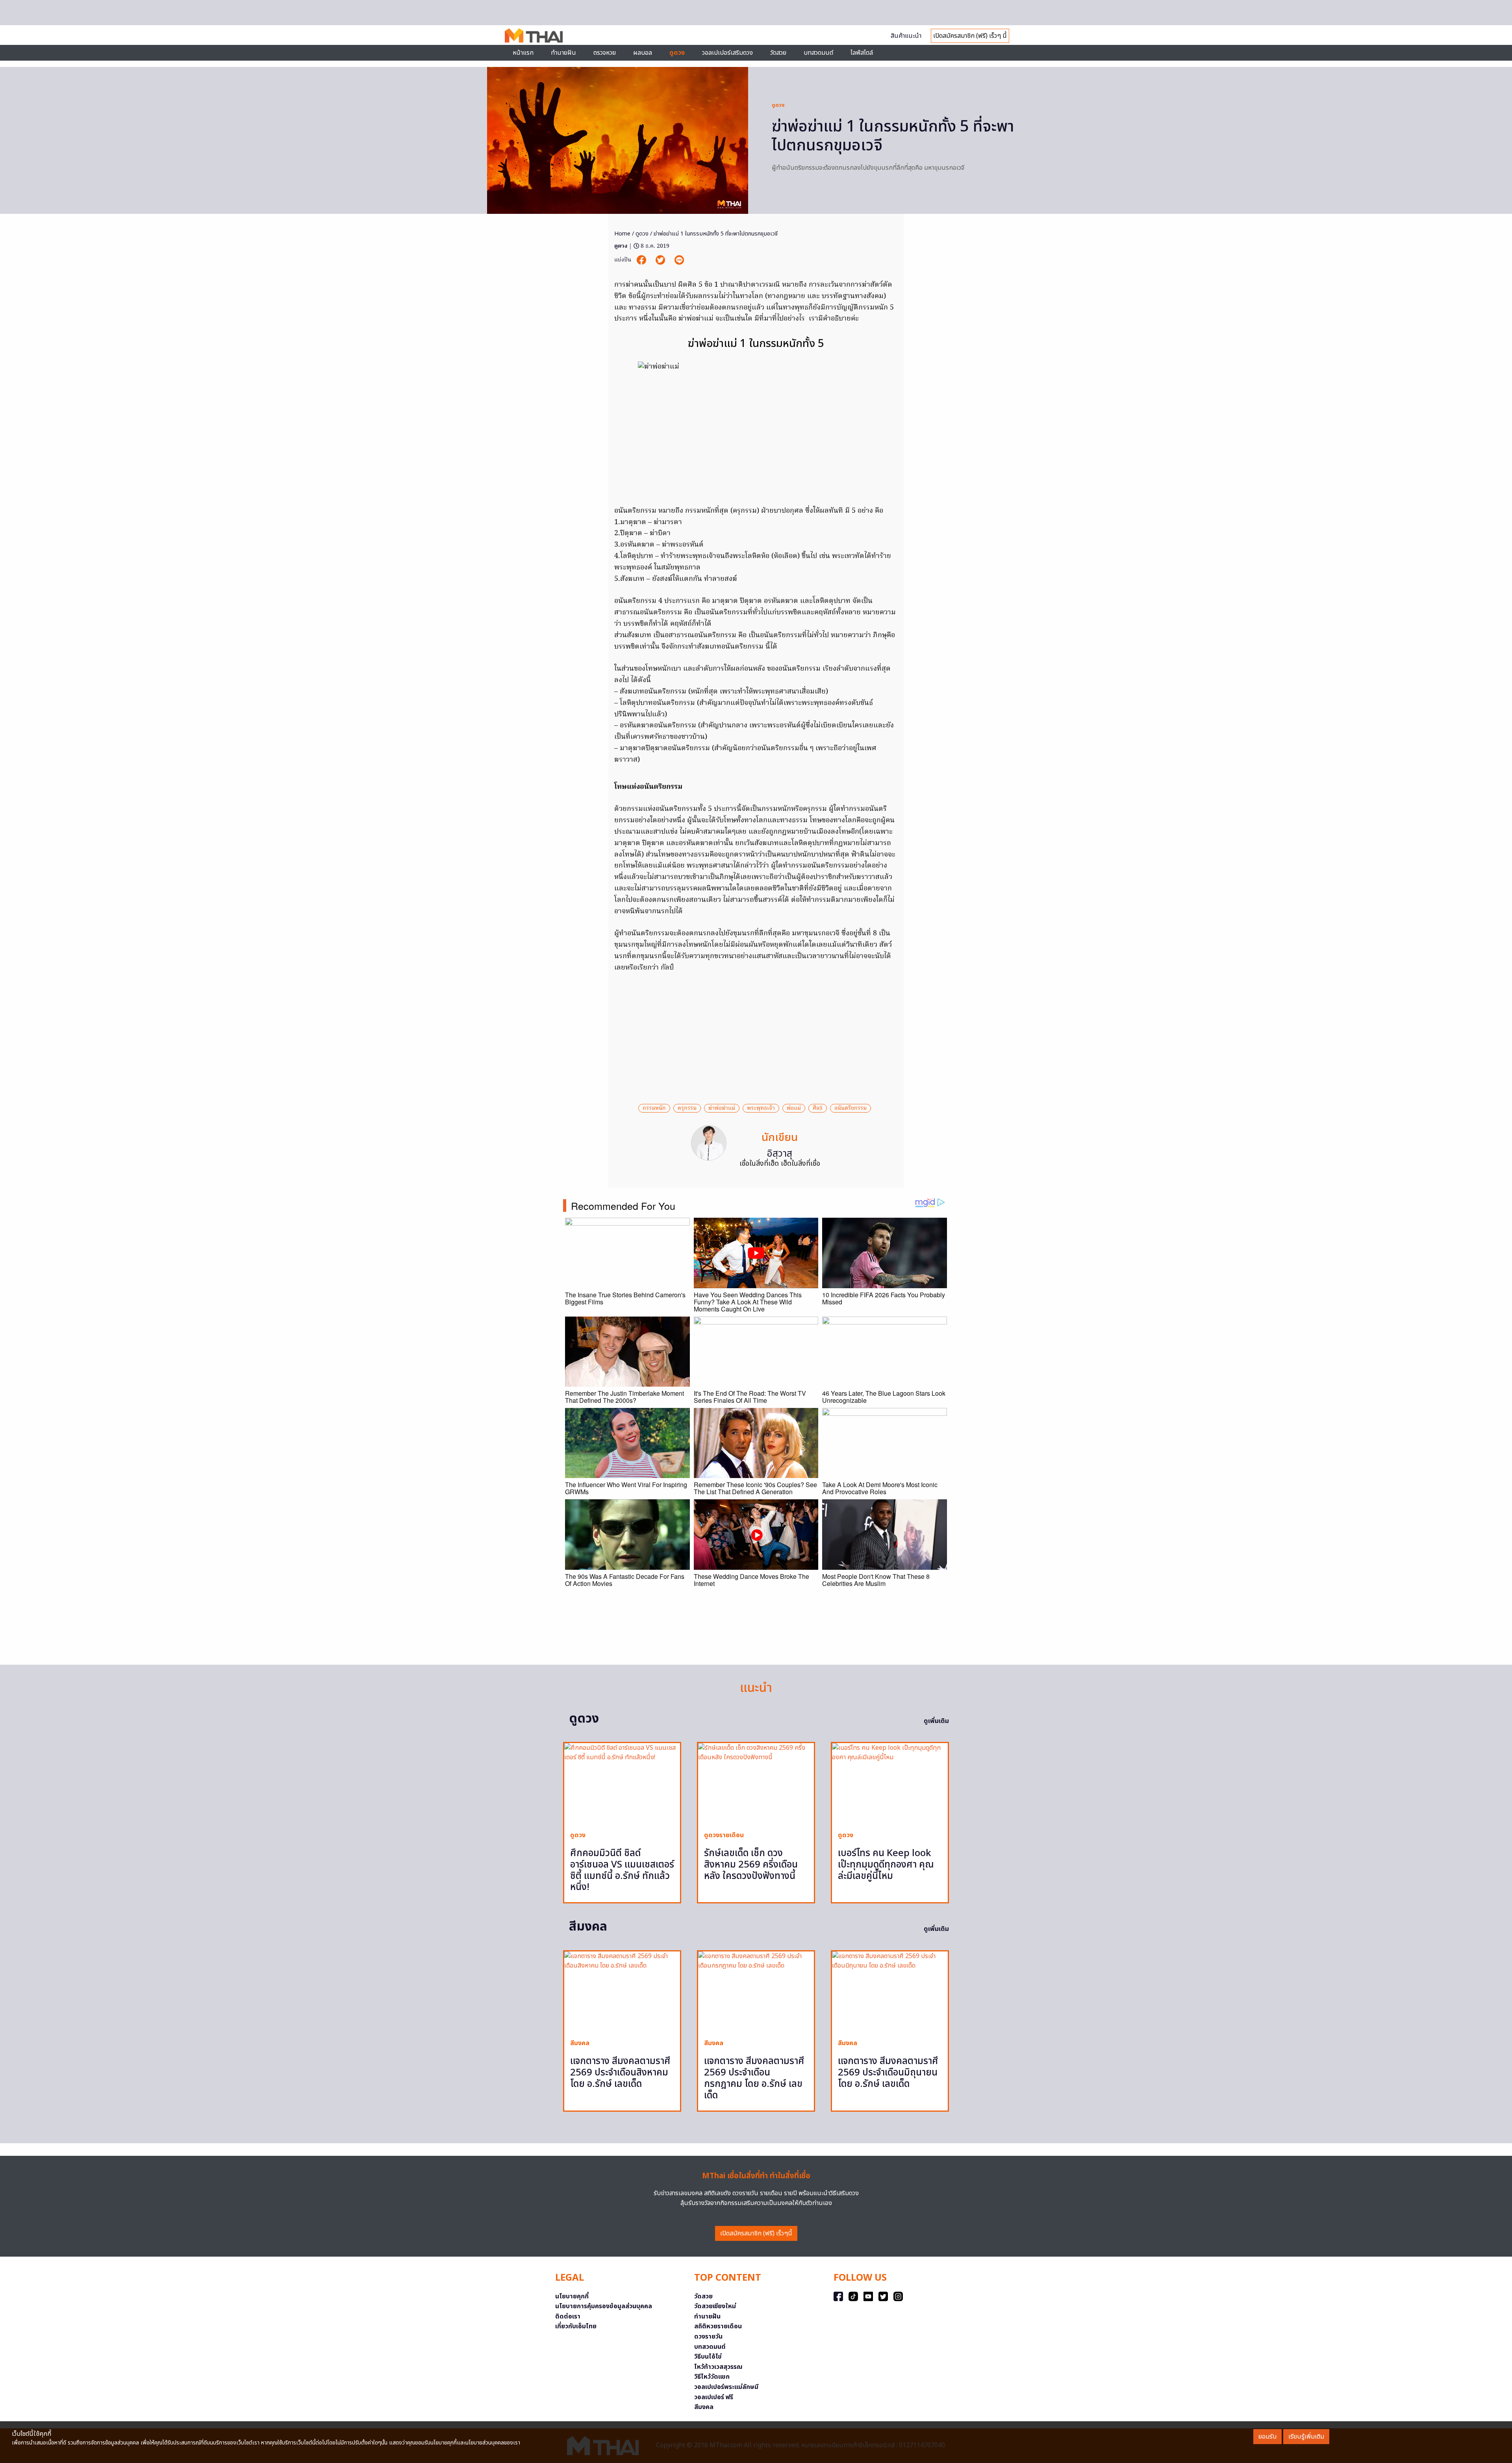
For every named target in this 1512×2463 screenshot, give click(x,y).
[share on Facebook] (642, 260)
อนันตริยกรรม (850, 1108)
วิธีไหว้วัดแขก (712, 2377)
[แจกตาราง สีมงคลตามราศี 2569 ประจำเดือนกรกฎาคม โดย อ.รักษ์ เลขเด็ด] (756, 1992)
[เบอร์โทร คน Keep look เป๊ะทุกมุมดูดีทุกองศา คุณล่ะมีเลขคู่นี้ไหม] (890, 1784)
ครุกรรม (687, 1108)
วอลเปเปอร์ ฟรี (714, 2397)
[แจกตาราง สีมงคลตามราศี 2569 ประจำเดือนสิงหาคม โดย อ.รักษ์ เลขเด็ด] (622, 1992)
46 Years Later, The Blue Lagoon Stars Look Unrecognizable (884, 1397)
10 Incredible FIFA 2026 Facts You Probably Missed (884, 1298)
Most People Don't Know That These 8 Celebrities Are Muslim (876, 1580)
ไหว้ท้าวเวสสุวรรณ (718, 2367)
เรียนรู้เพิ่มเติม (1306, 2437)
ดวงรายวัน (708, 2337)
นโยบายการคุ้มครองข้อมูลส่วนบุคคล (604, 2306)
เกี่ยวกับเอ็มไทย (576, 2326)
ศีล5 (818, 1108)
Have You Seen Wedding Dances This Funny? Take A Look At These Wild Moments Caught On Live (748, 1302)
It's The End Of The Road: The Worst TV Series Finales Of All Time (750, 1397)
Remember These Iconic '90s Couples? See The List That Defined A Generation (755, 1488)
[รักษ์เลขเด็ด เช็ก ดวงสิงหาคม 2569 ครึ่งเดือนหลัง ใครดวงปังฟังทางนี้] (756, 1784)
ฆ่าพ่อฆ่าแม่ (722, 1108)
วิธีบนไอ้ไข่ (708, 2357)
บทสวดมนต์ (818, 53)
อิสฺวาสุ (780, 1154)
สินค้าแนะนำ (906, 36)
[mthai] (534, 35)
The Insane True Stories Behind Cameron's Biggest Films (625, 1298)
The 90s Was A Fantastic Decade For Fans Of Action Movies (625, 1580)
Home (622, 234)
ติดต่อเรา (568, 2316)
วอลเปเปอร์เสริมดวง (727, 53)
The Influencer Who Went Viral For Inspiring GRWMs (626, 1488)
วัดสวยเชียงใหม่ (715, 2306)
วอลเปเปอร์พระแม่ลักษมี (726, 2387)
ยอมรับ (1267, 2437)
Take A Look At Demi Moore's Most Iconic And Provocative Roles (880, 1488)
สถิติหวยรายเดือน (718, 2326)
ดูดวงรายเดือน (724, 1835)
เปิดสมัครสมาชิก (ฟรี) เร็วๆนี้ (756, 2233)
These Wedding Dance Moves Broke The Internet (751, 1580)
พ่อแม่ (794, 1108)
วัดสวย (778, 53)
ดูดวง (778, 105)
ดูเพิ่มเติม (936, 1721)
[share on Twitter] (661, 260)
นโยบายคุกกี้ (572, 2296)
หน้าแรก (523, 53)
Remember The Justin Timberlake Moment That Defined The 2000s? (624, 1397)
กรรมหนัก (654, 1108)
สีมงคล (580, 2043)
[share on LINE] (679, 260)
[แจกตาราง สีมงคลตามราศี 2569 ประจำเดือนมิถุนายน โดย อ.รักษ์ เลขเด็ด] (890, 1992)
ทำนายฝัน (563, 53)
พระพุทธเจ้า (761, 1108)
